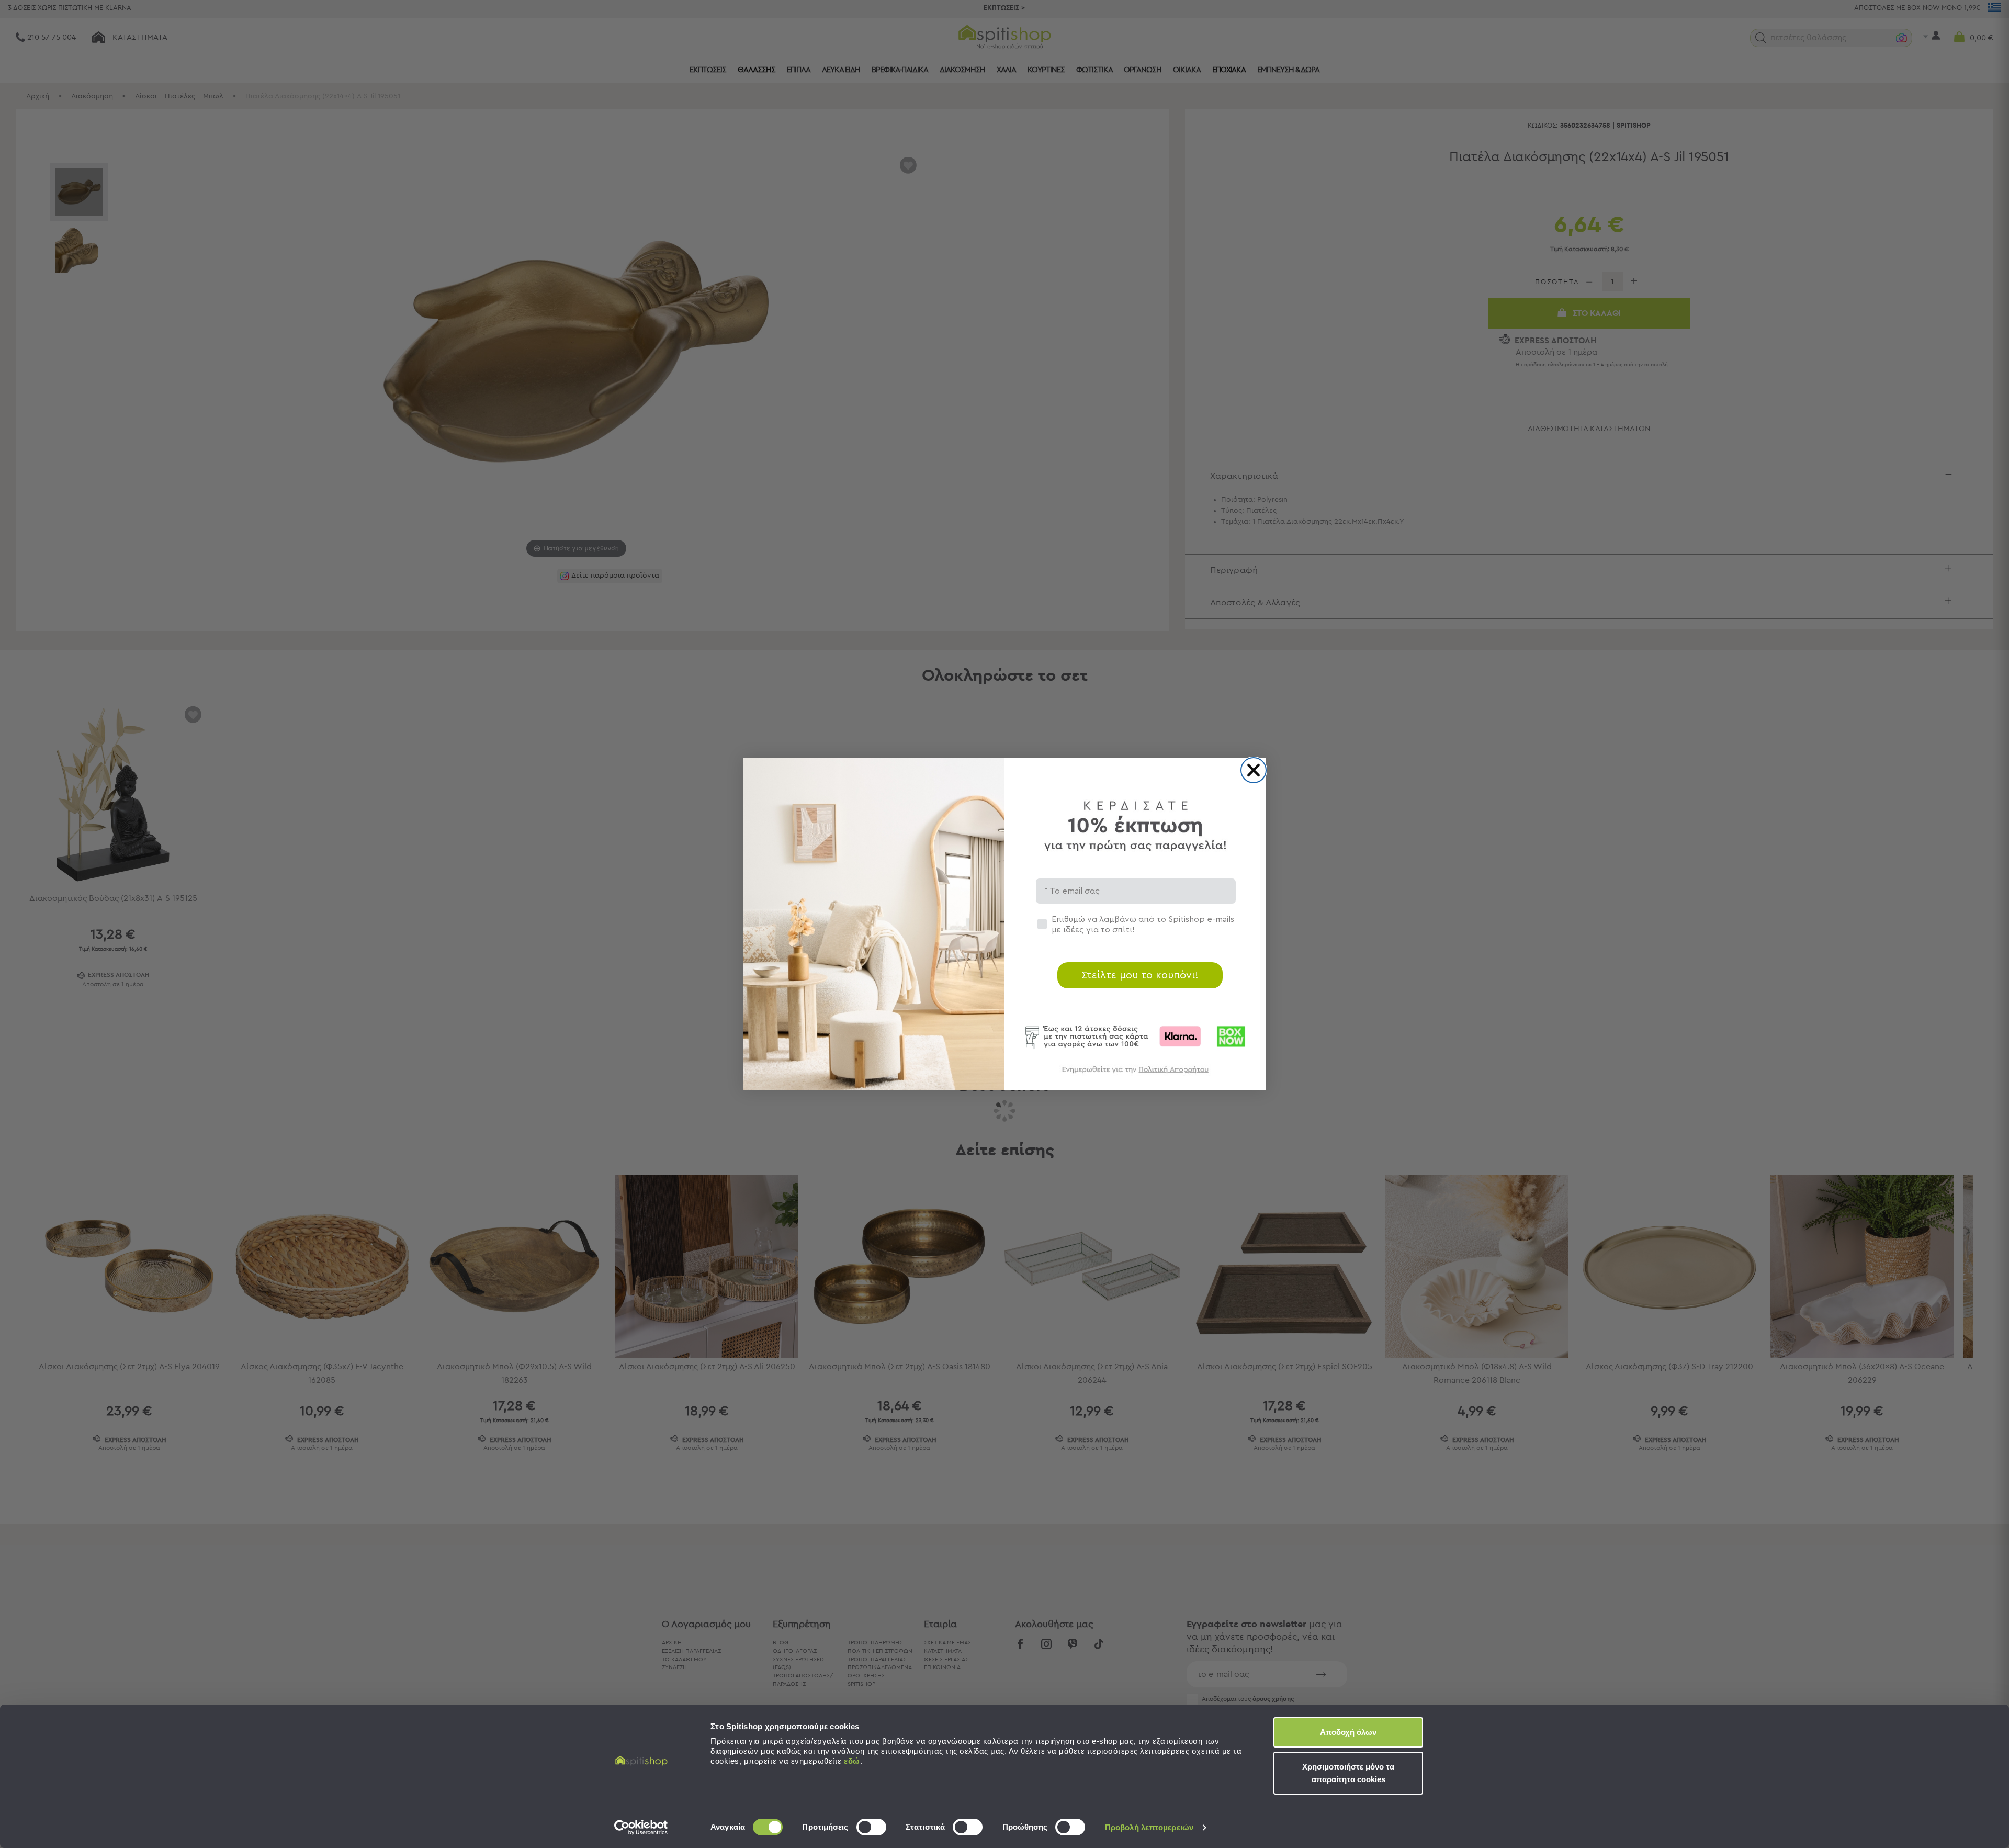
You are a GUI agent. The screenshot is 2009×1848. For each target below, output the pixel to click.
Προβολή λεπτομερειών (1149, 1827)
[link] (1135, 1074)
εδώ (852, 1761)
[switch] (871, 1827)
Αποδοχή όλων (1348, 1732)
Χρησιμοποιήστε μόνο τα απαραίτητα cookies (1348, 1773)
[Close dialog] (1254, 770)
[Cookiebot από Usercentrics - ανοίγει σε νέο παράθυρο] (641, 1828)
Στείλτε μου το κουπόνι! (1140, 975)
